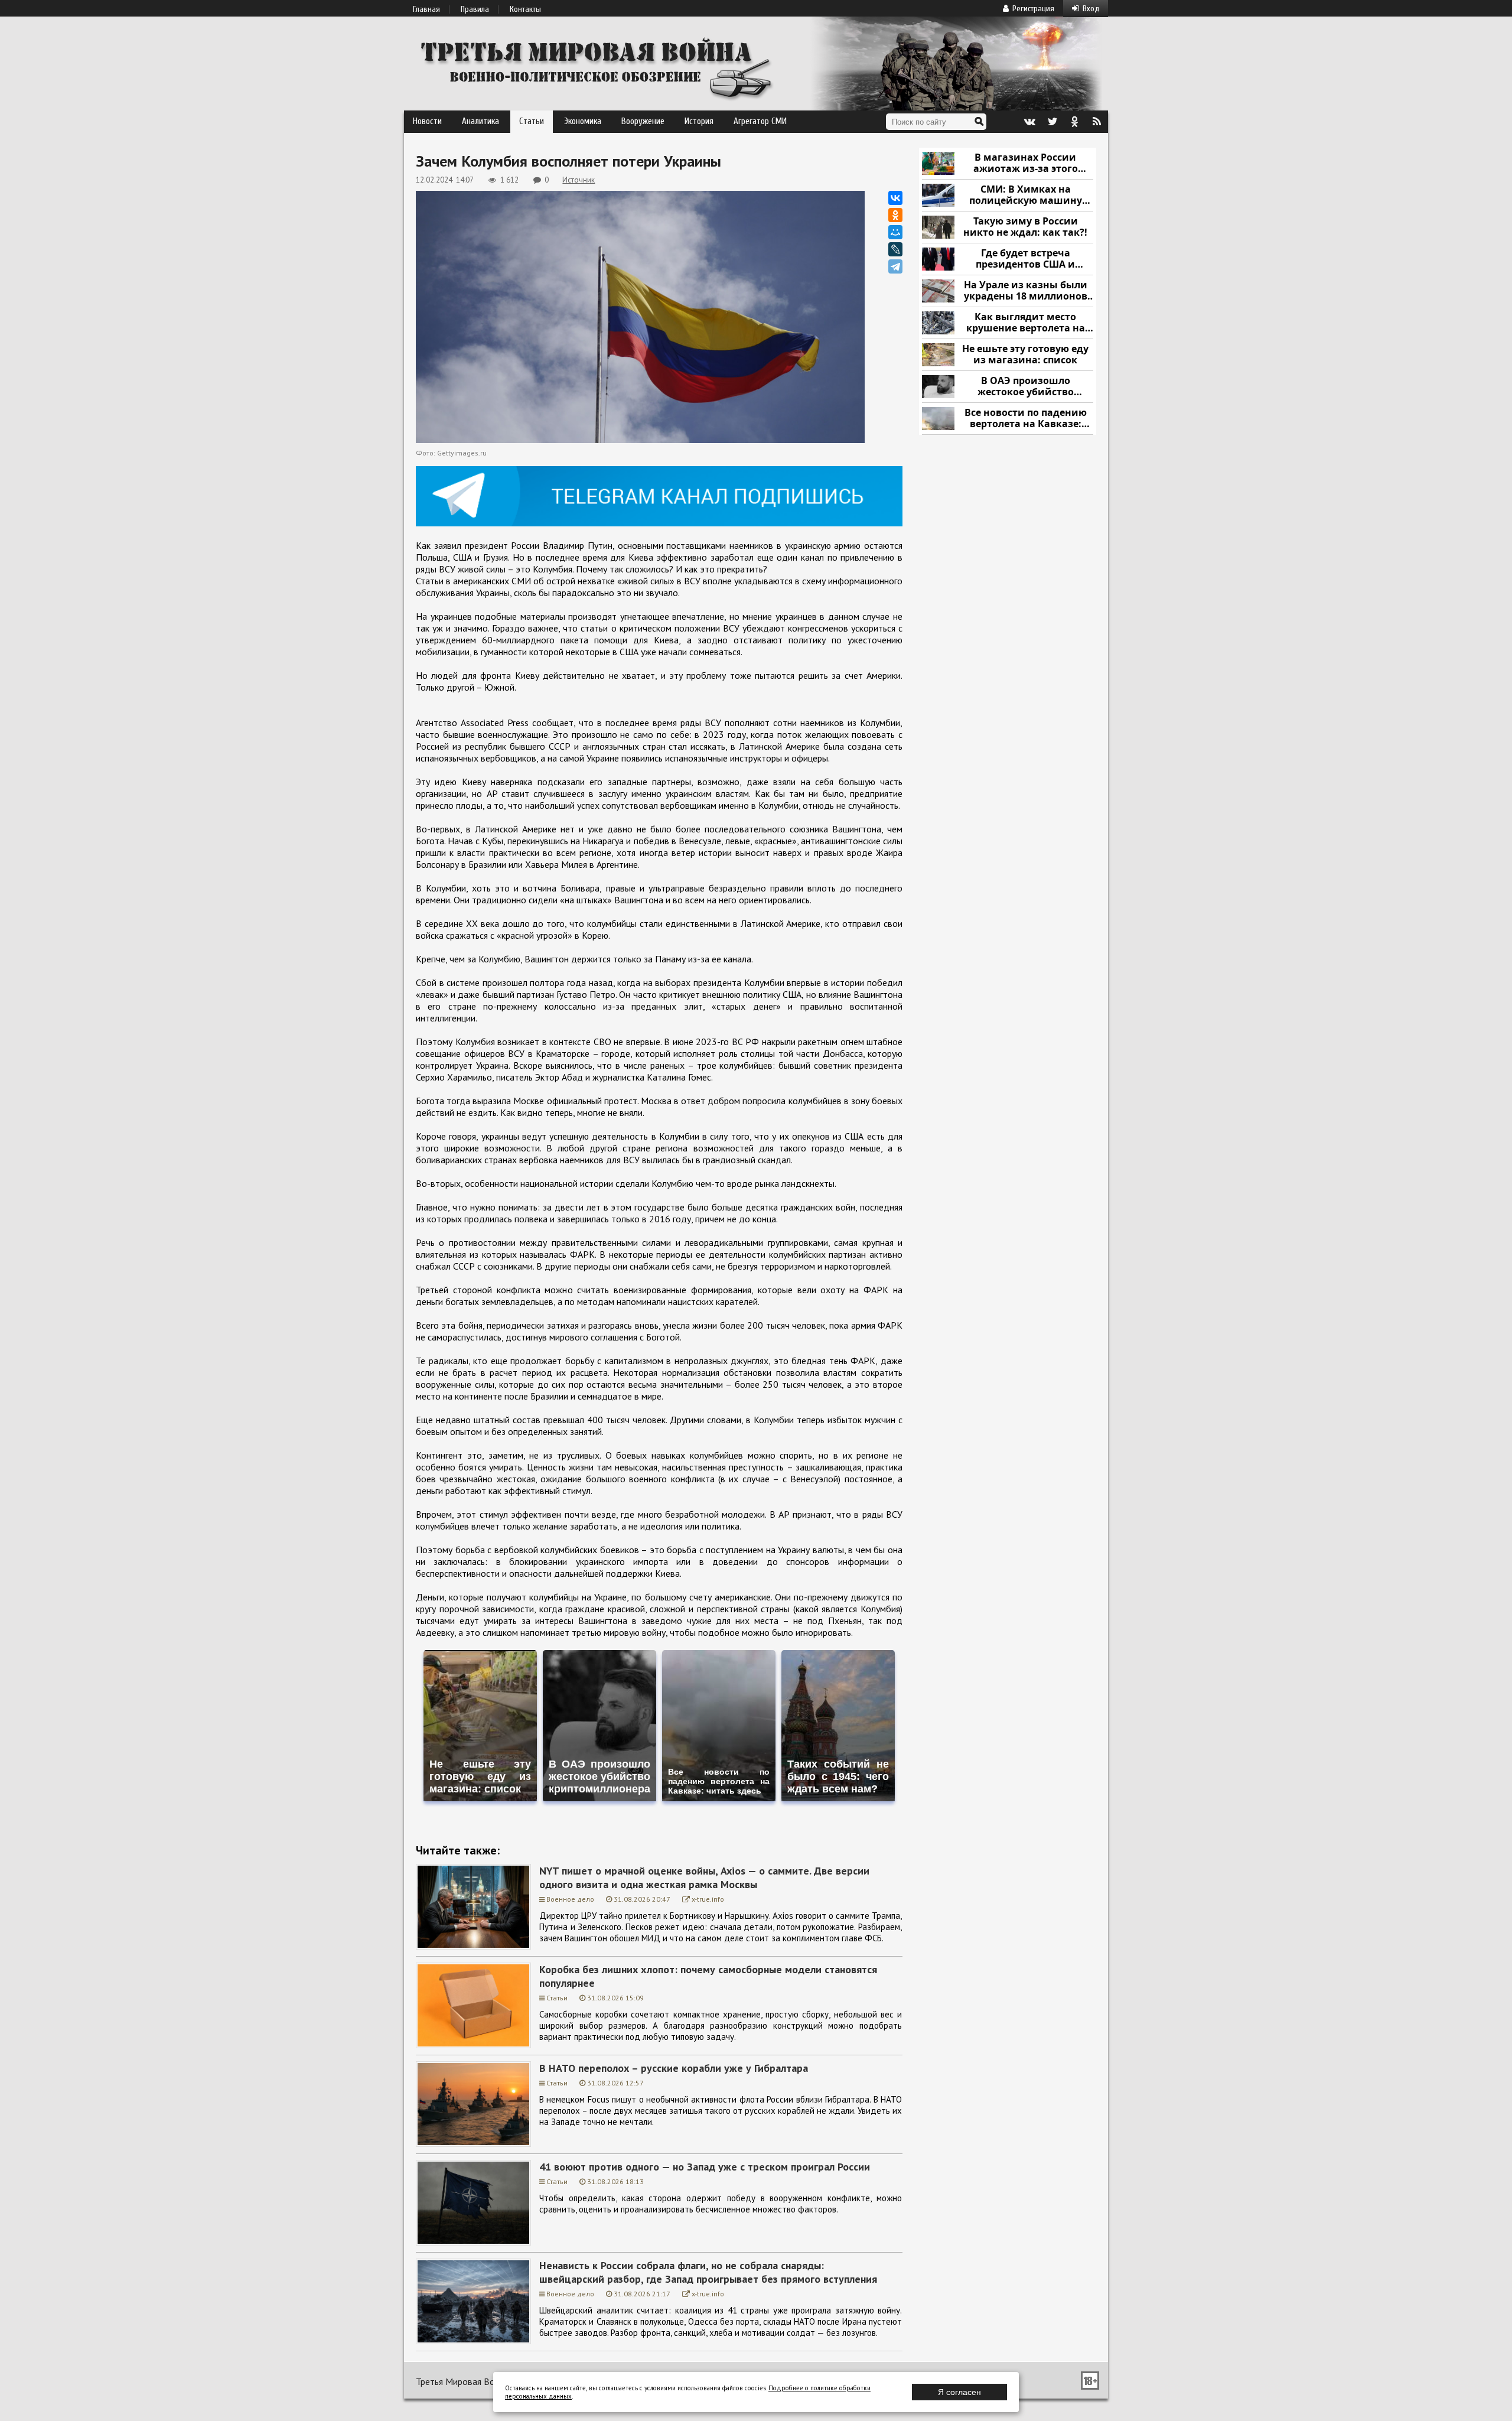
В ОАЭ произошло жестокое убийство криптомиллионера (1026, 387)
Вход (1091, 9)
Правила (475, 9)
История (699, 121)
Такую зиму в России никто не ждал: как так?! (1025, 227)
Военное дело (570, 1899)
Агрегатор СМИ (760, 121)
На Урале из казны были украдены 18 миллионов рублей (1026, 291)
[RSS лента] (1097, 122)
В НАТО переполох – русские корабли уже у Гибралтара (674, 2068)
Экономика (583, 121)
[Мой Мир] (895, 232)
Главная (426, 9)
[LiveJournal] (895, 249)
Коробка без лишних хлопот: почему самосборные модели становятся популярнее (708, 1976)
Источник (579, 180)
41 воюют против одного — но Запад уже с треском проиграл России (705, 2167)
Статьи (532, 121)
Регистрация (1033, 9)
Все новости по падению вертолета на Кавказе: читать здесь (1026, 419)
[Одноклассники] (895, 215)
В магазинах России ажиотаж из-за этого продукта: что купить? (1025, 163)
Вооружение (643, 121)
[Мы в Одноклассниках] (1074, 122)
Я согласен (959, 2392)
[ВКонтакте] (895, 198)
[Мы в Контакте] (1029, 122)
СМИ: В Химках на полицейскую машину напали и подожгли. (1026, 195)
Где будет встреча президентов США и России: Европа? (1025, 259)
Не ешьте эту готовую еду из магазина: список (1025, 355)
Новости (427, 121)
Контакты (525, 9)
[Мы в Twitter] (1052, 122)
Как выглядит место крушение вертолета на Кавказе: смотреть (1026, 323)
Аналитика (480, 121)
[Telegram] (895, 266)
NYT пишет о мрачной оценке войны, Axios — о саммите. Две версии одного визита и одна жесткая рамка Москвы (704, 1877)
